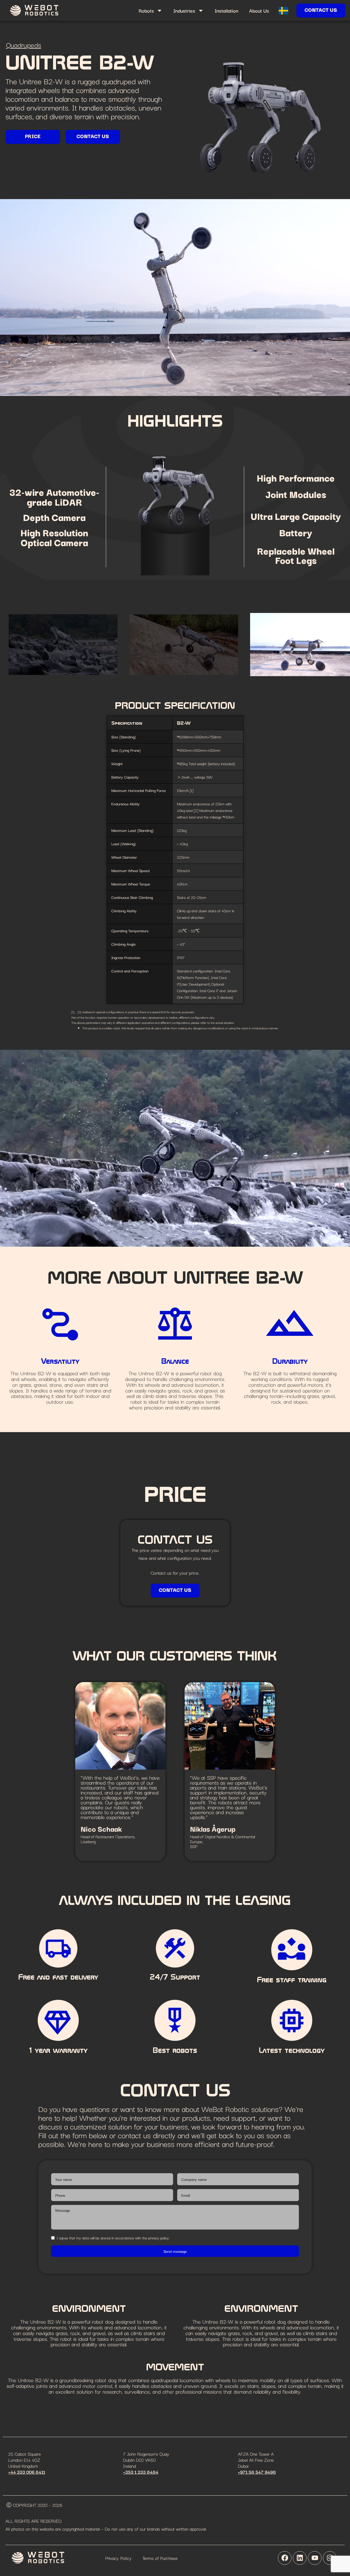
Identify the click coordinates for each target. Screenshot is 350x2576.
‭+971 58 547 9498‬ (257, 2472)
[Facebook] (285, 2558)
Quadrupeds (24, 45)
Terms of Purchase (160, 2558)
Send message (175, 2251)
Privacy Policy (118, 2558)
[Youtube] (315, 2558)
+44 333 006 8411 (27, 2472)
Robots (146, 10)
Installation (226, 10)
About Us (259, 10)
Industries (184, 10)
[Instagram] (330, 2558)
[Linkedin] (300, 2558)
